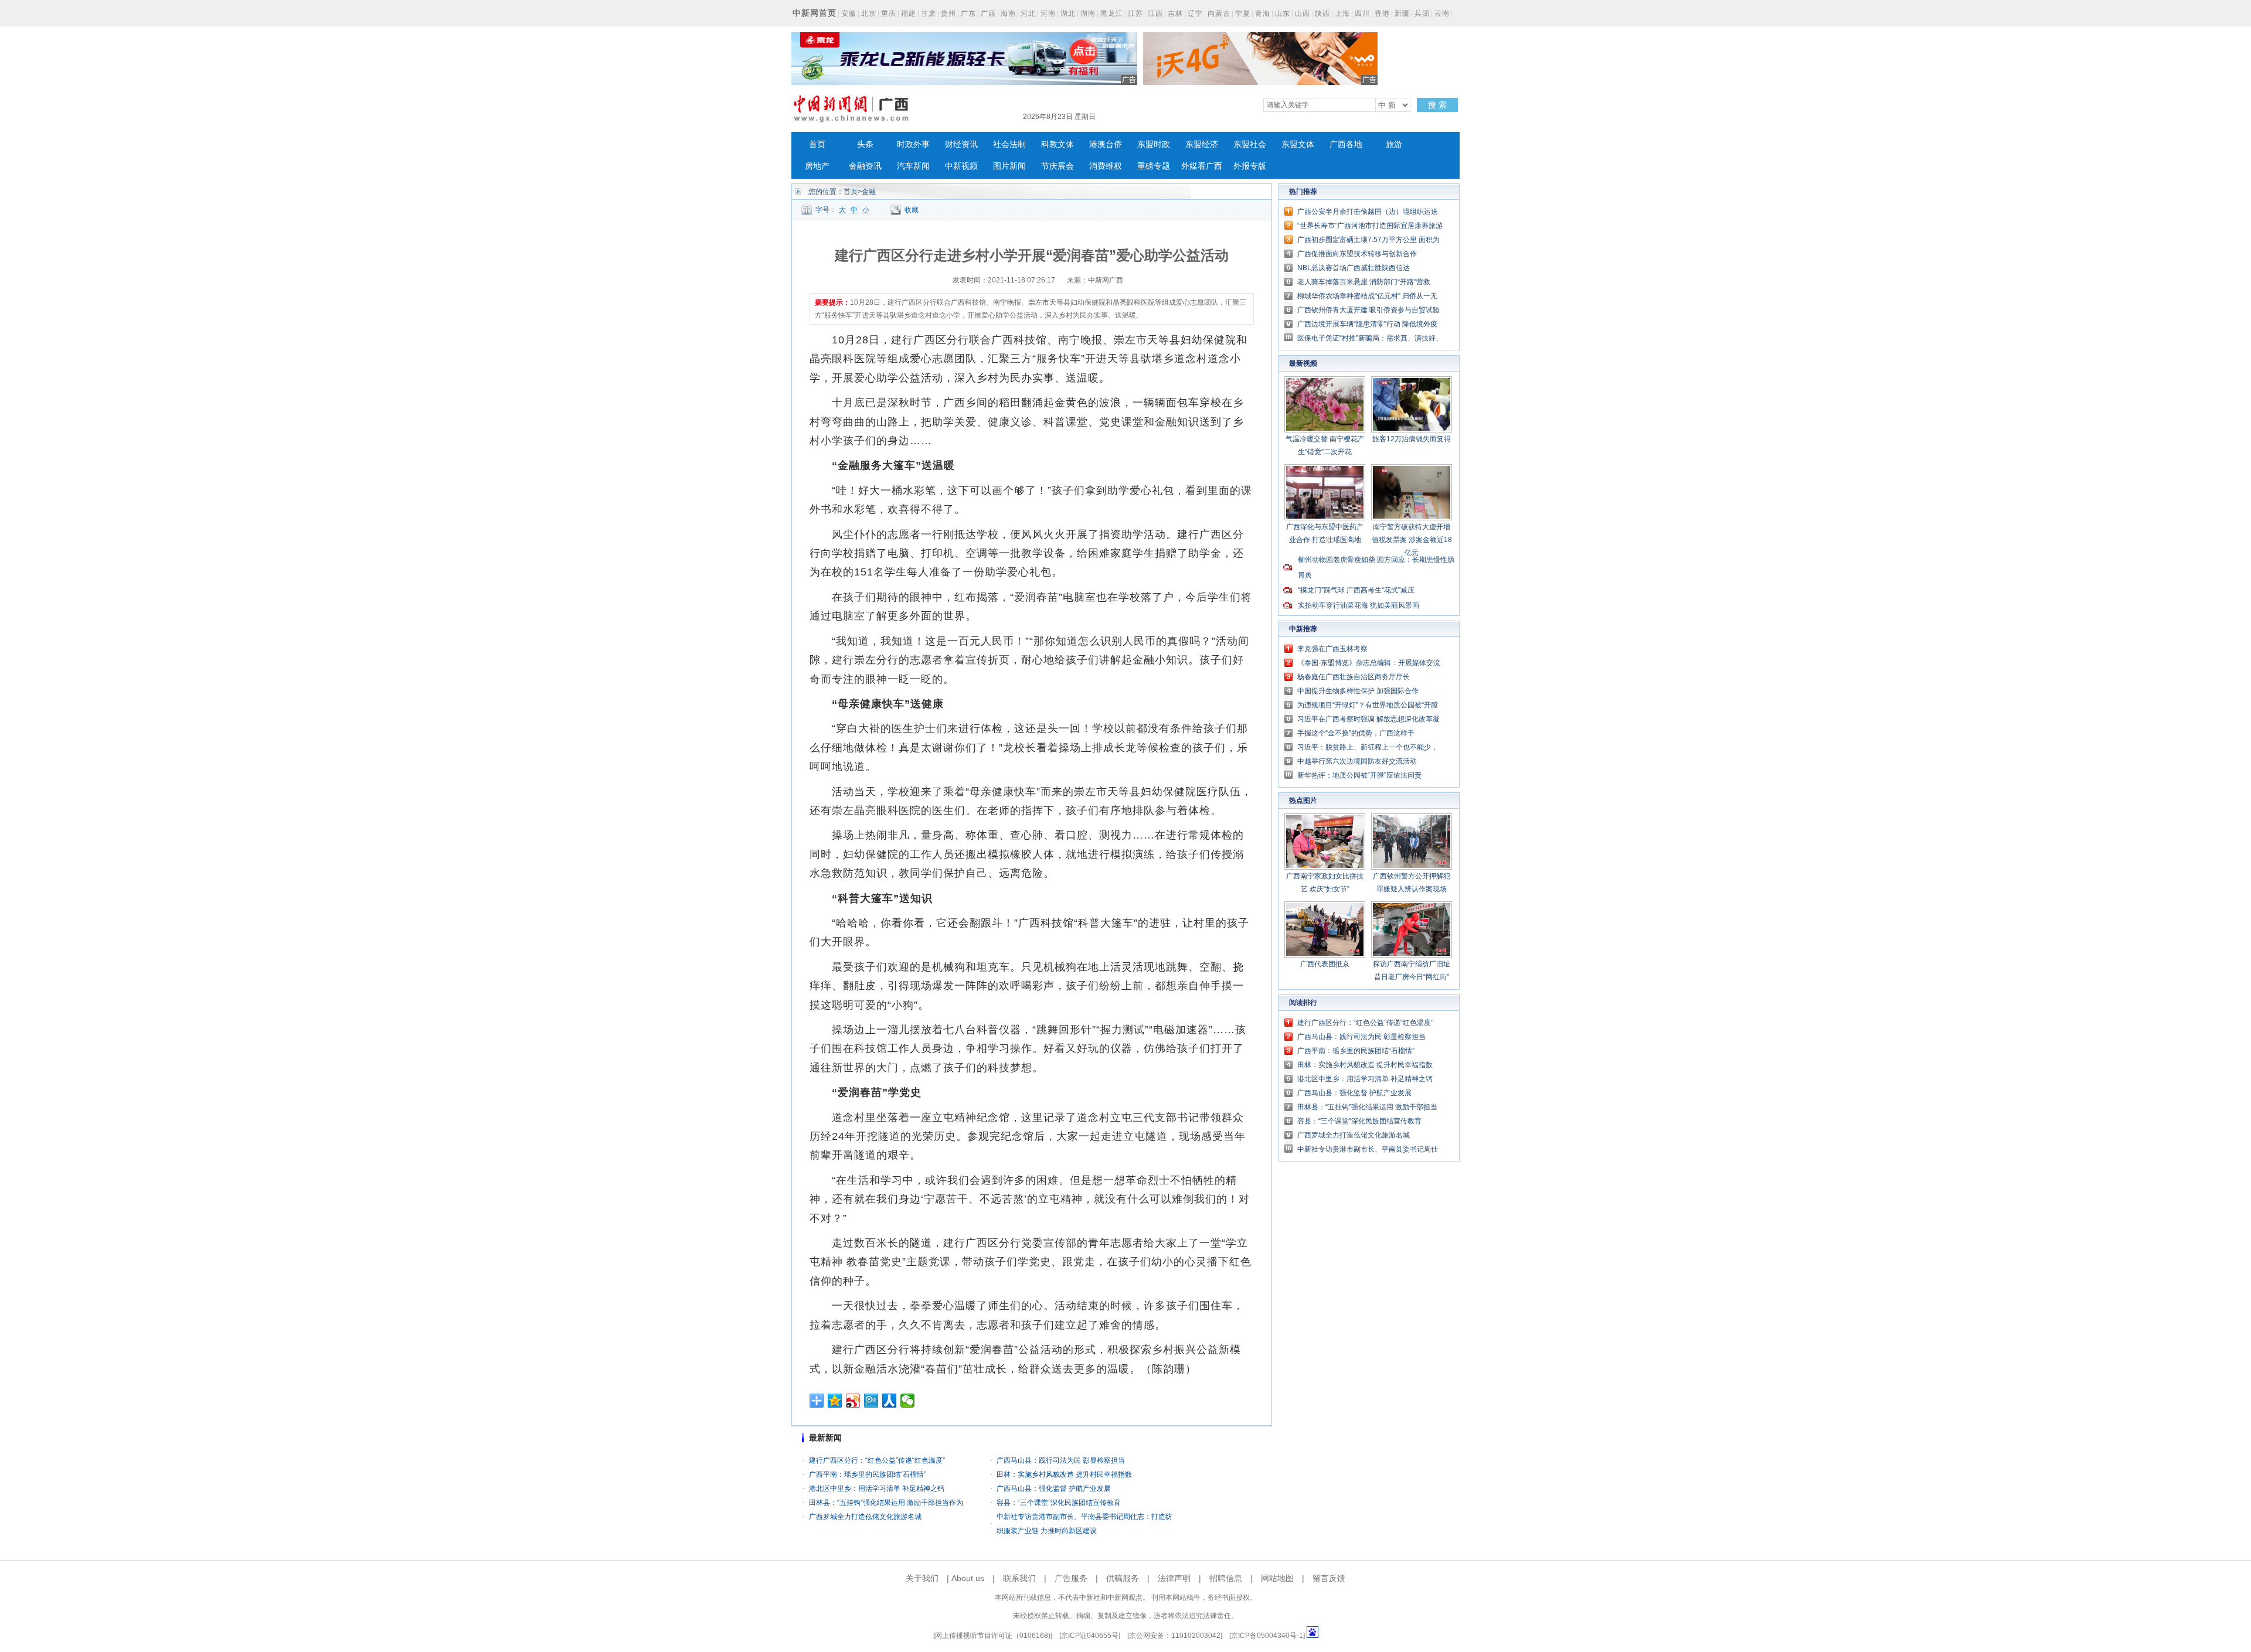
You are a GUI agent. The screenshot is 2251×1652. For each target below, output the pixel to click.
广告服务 (1071, 1578)
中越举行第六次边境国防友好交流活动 (1357, 761)
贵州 (948, 13)
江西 (1155, 13)
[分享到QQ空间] (835, 1401)
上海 (1342, 13)
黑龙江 (1112, 13)
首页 (817, 144)
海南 (1008, 13)
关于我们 (922, 1578)
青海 (1263, 13)
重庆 (889, 13)
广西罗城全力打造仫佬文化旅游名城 (865, 1517)
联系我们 (1019, 1578)
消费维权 (1106, 166)
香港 (1382, 13)
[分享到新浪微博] (853, 1401)
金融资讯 (865, 166)
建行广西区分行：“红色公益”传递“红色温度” (877, 1460)
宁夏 (1243, 13)
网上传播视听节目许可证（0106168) (993, 1636)
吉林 (1175, 13)
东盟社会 (1250, 144)
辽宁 (1195, 13)
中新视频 (961, 166)
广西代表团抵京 (1325, 964)
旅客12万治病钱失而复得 (1412, 439)
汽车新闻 (913, 166)
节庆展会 (1058, 166)
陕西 (1322, 13)
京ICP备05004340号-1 (1267, 1636)
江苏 (1135, 13)
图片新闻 (1009, 166)
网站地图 (1277, 1578)
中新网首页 (815, 13)
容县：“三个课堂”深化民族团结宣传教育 (1059, 1503)
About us (968, 1578)
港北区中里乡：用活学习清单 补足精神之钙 (877, 1488)
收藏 (912, 210)
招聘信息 (1226, 1578)
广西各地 (1346, 144)
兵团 (1422, 13)
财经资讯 (961, 144)
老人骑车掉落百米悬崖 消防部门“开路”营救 (1364, 282)
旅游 (1394, 144)
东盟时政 (1154, 144)
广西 (988, 13)
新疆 (1402, 13)
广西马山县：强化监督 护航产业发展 (1054, 1488)
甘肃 (929, 13)
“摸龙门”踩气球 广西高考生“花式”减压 (1356, 590)
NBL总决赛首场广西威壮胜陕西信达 (1354, 268)
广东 (968, 13)
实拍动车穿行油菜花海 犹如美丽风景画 (1359, 605)
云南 (1442, 13)
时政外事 (913, 144)
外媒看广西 (1202, 166)
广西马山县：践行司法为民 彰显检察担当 (1061, 1460)
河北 (1028, 13)
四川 (1362, 13)
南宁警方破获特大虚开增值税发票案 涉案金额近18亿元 (1412, 540)
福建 (909, 13)
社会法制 (1009, 144)
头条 (865, 144)
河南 (1048, 13)
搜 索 (1437, 105)
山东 (1283, 13)
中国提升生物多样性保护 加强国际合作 (1358, 691)
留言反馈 (1329, 1578)
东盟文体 (1298, 144)
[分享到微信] (908, 1401)
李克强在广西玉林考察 (1332, 649)
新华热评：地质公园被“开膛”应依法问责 (1359, 775)
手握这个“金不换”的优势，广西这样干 (1356, 733)
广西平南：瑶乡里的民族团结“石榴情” (868, 1474)
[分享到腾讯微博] (871, 1401)
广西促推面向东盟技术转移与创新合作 (1357, 254)
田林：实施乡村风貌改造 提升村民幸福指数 (1064, 1474)
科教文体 (1058, 144)
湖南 (1088, 13)
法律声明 (1174, 1578)
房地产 (817, 166)
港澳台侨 (1106, 144)
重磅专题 (1154, 166)
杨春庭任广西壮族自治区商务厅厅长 (1354, 677)
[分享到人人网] (890, 1401)
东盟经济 (1202, 144)
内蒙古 (1219, 13)
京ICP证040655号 (1090, 1636)
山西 (1303, 13)
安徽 (849, 13)
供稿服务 (1123, 1578)
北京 (869, 13)
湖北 (1068, 13)
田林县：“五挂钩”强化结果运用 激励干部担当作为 (886, 1503)
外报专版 (1250, 166)
